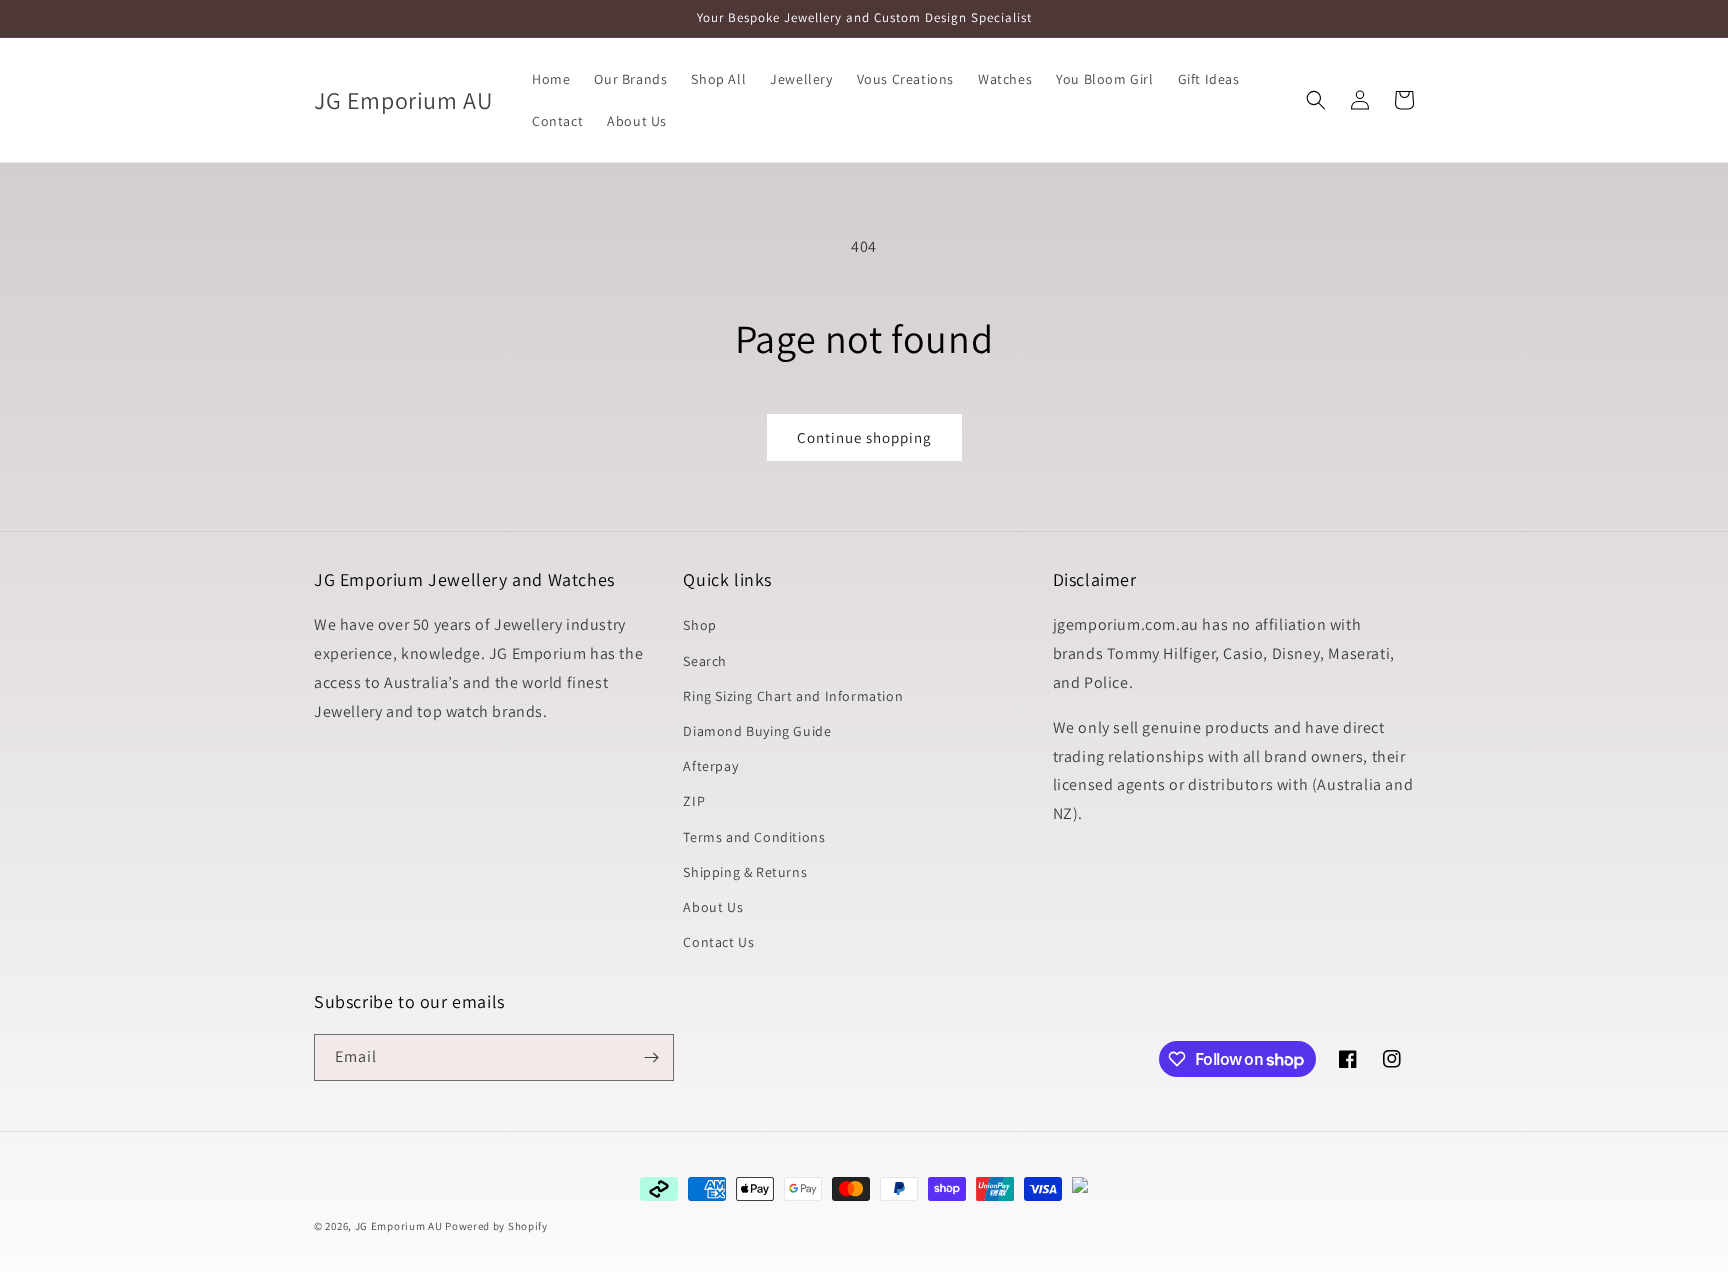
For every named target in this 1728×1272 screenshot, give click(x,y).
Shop (699, 625)
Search (705, 661)
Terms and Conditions (754, 837)
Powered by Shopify (496, 1226)
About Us (713, 907)
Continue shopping (864, 437)
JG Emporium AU (399, 1226)
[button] (1316, 100)
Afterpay (710, 766)
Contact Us (718, 942)
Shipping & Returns (745, 872)
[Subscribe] (651, 1057)
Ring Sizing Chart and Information (793, 696)
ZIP (694, 801)
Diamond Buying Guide (757, 731)
